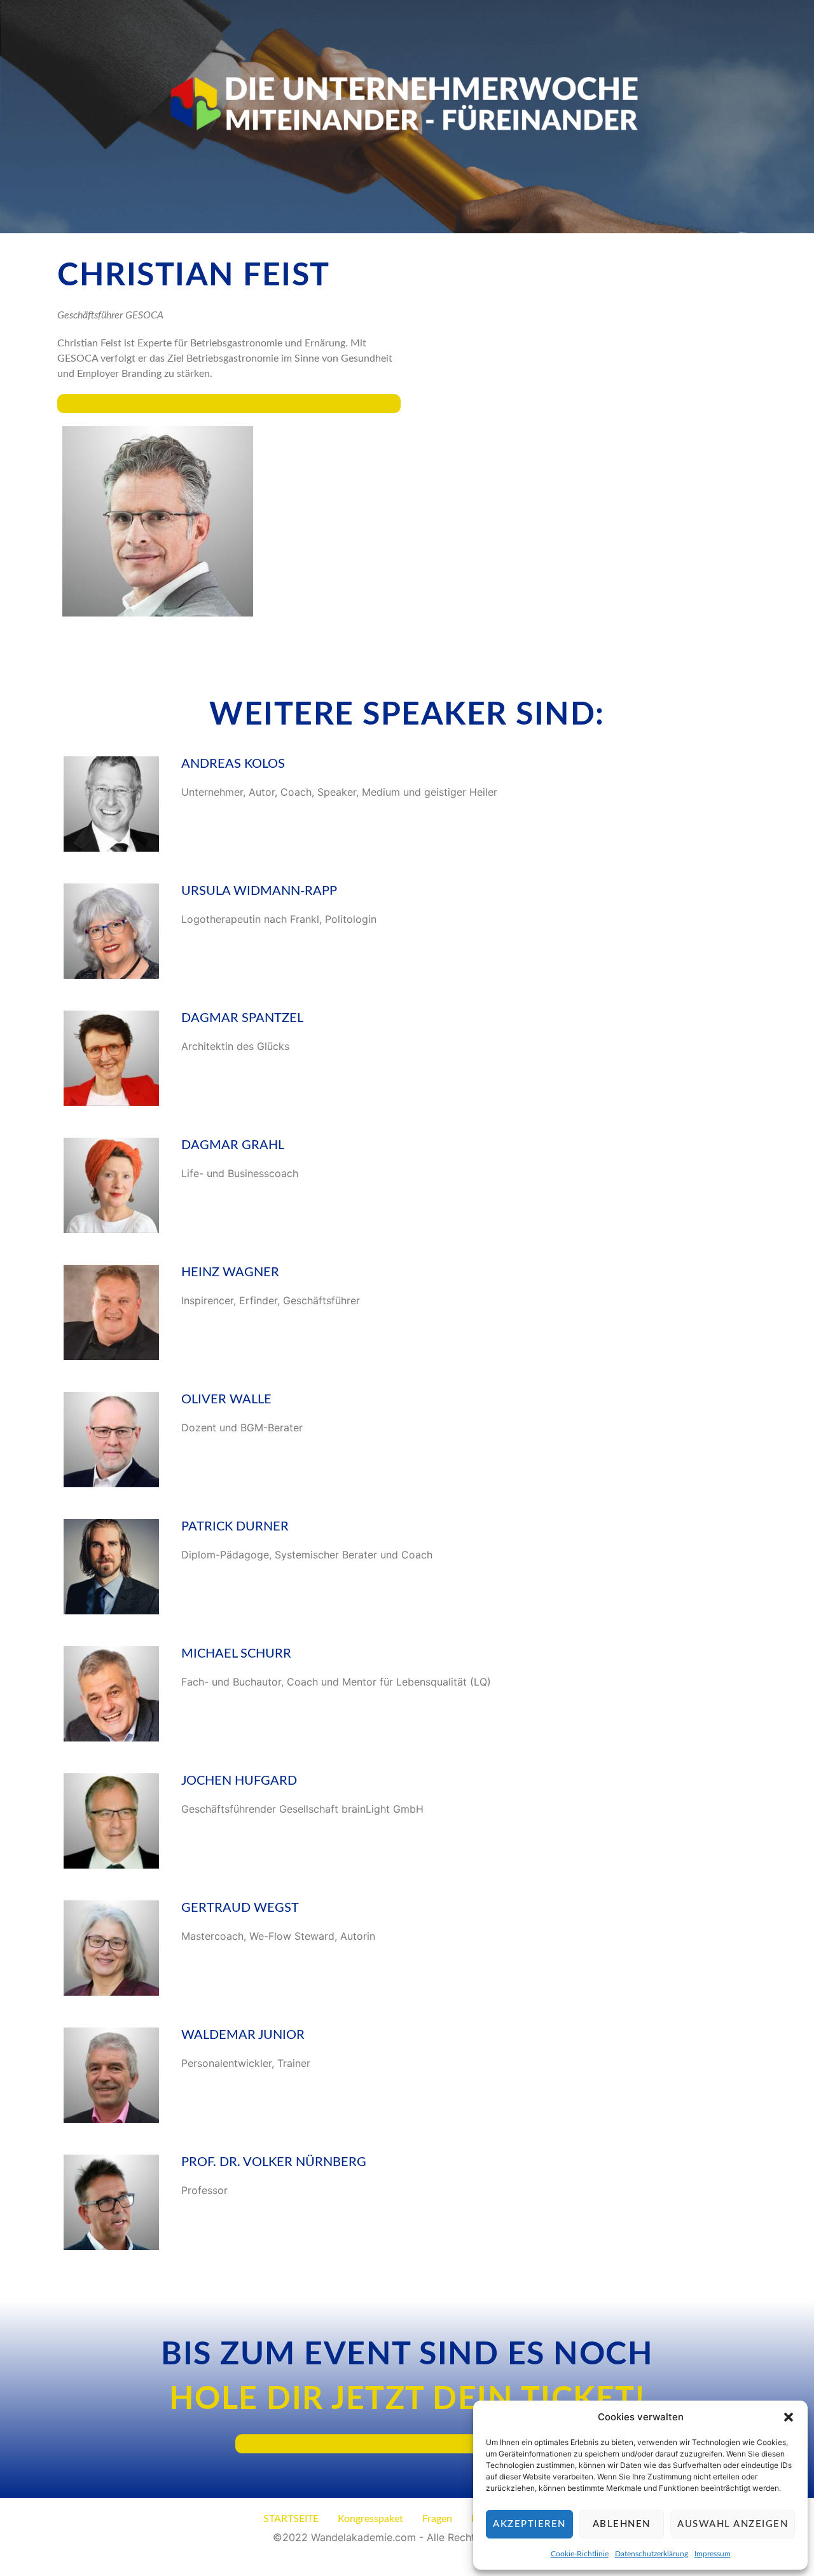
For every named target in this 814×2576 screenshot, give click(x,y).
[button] (789, 2417)
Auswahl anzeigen (733, 2524)
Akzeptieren (529, 2524)
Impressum (713, 2554)
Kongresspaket (370, 2519)
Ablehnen (622, 2524)
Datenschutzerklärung (652, 2554)
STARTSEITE (291, 2519)
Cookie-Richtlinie (580, 2554)
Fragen (437, 2519)
